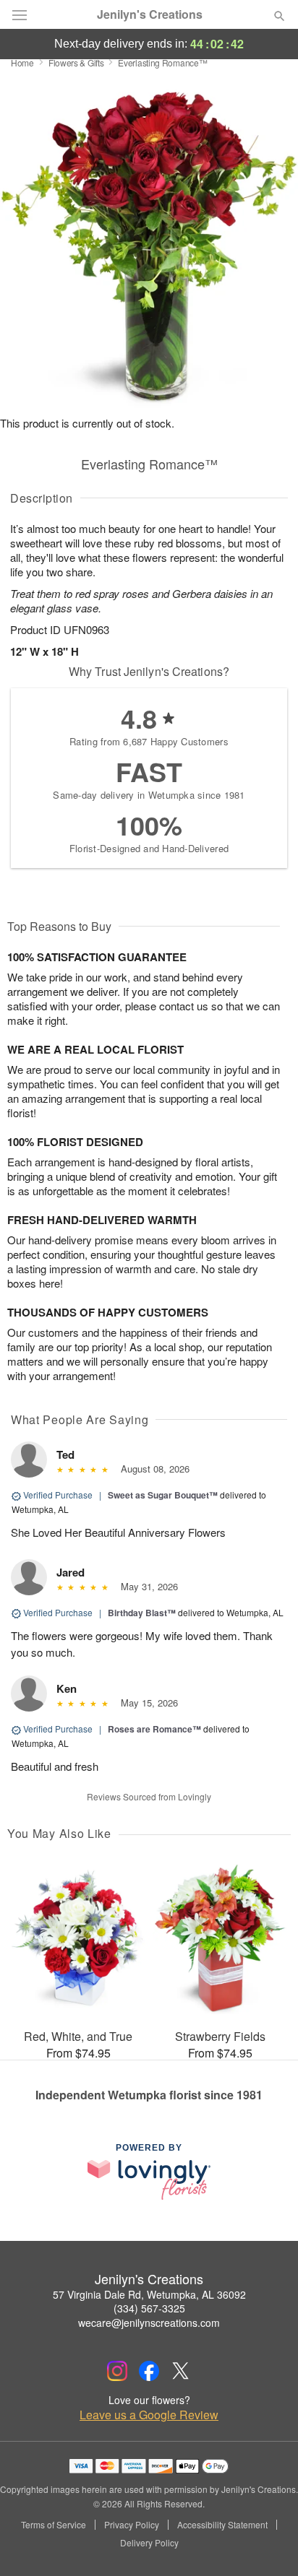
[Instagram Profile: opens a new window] (117, 2371)
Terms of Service (54, 2525)
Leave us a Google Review (149, 2415)
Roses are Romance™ (154, 1729)
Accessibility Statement (222, 2525)
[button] (267, 2544)
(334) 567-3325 (149, 2308)
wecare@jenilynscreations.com (149, 2323)
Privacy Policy (132, 2525)
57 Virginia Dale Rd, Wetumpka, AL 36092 (149, 2294)
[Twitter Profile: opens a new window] (181, 2371)
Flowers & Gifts (76, 62)
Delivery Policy (149, 2543)
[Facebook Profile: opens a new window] (149, 2371)
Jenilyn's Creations (150, 14)
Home (22, 62)
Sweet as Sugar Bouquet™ (163, 1495)
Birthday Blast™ (142, 1613)
